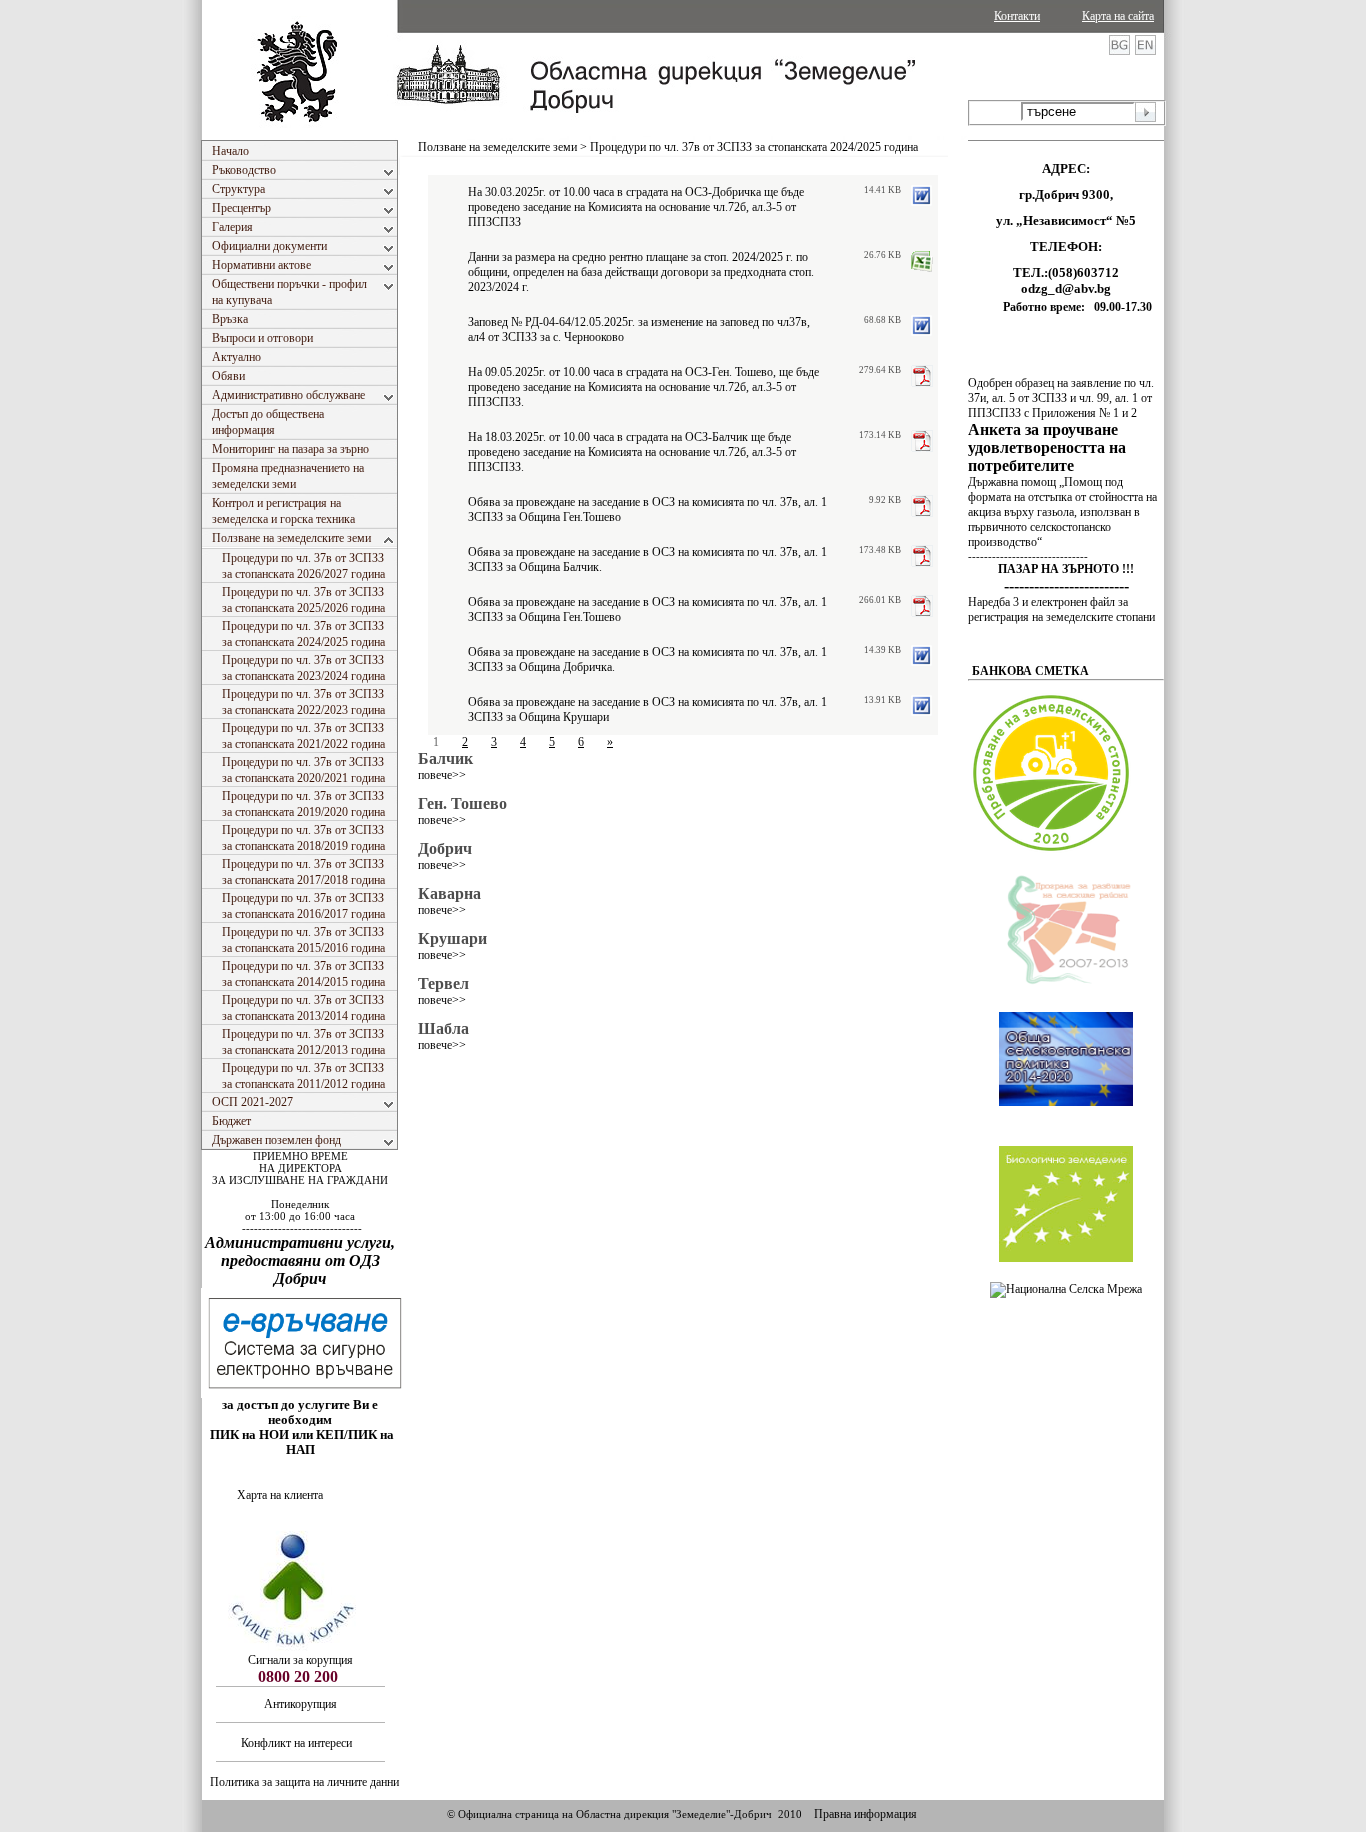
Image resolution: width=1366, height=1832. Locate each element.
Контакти (1017, 16)
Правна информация (865, 1814)
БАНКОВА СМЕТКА (1030, 671)
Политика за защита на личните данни (304, 1782)
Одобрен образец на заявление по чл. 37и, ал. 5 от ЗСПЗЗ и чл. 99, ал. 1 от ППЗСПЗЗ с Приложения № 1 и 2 (1061, 398)
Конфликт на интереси (298, 1743)
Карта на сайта (1118, 16)
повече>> (442, 775)
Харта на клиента (280, 1495)
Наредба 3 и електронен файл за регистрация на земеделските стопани (1061, 609)
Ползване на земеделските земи (497, 147)
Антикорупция (300, 1704)
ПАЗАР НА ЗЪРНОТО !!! (1066, 569)
